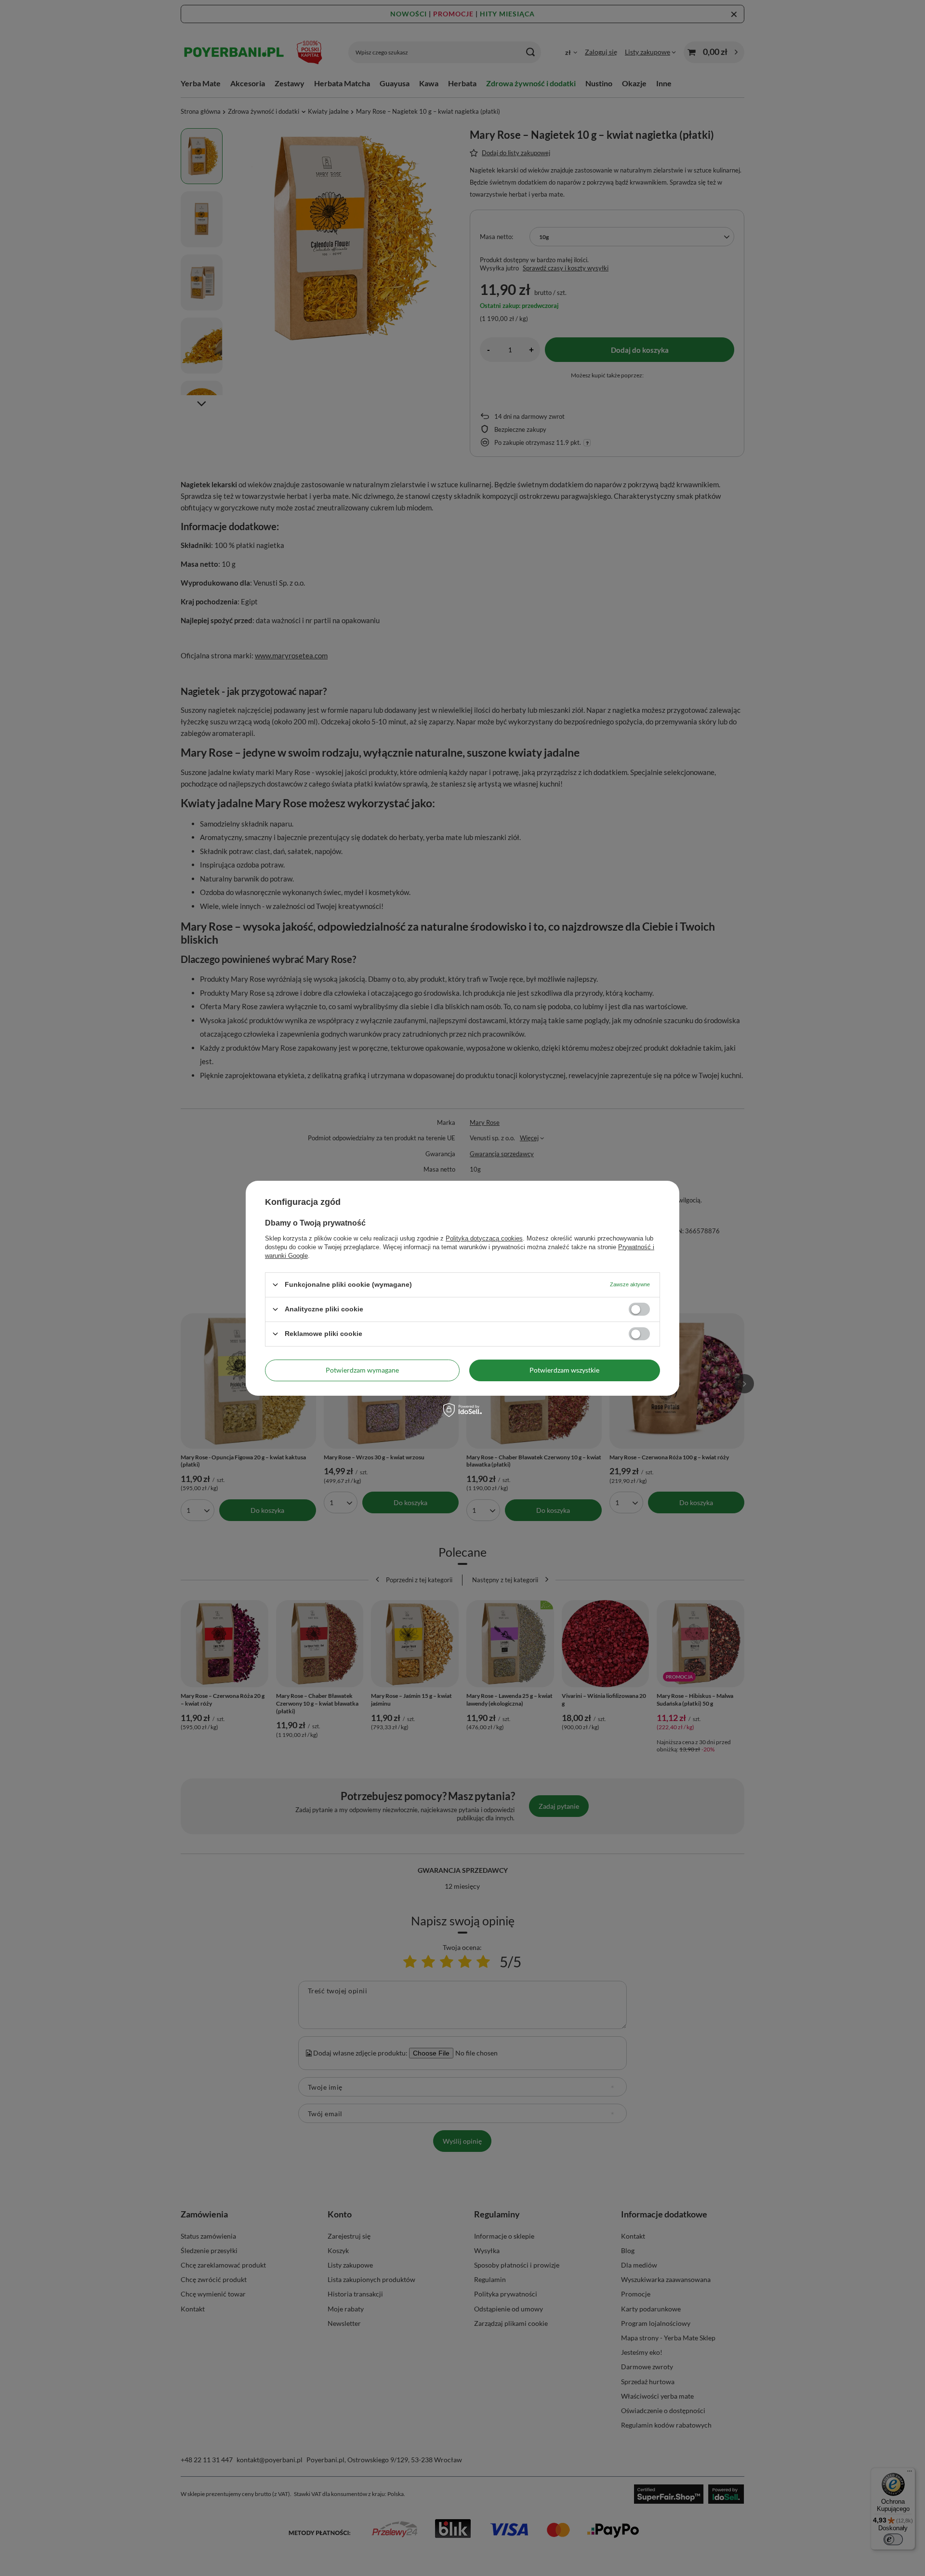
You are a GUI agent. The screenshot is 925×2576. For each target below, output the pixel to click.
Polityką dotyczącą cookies (484, 1238)
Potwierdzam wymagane (362, 1370)
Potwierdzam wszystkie (564, 1370)
